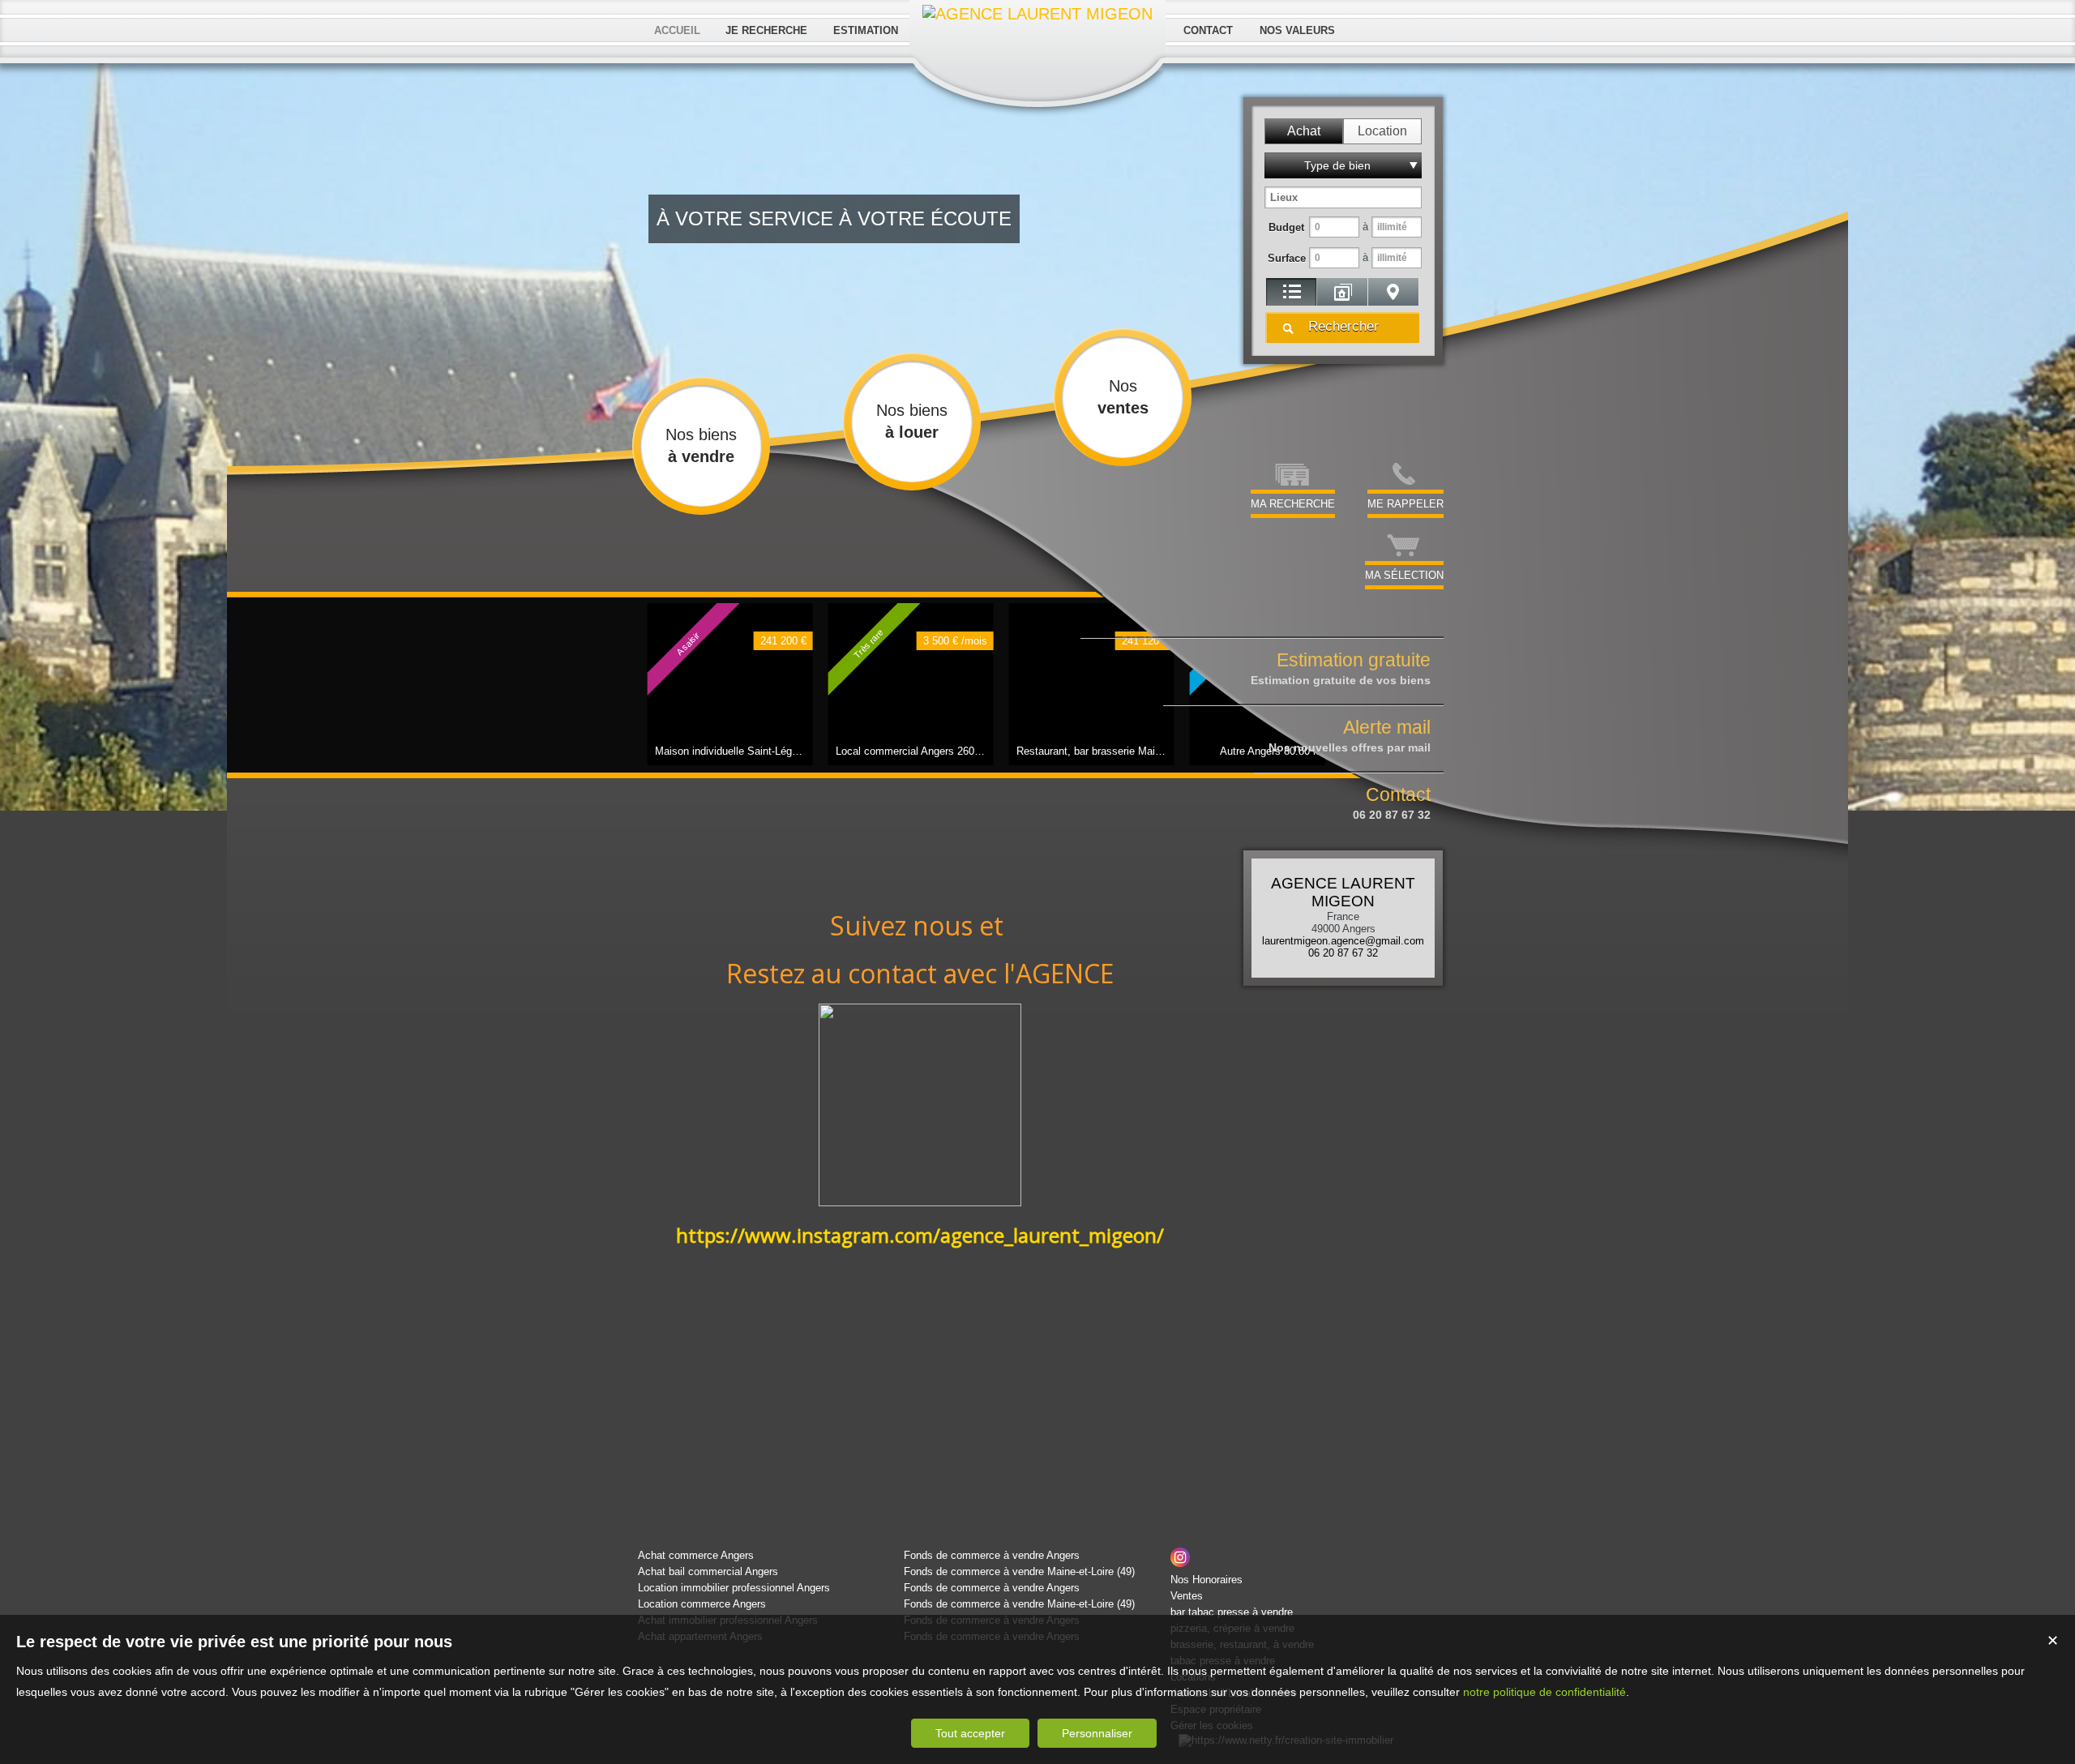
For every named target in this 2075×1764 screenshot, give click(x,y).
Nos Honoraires (1206, 1580)
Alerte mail (1350, 735)
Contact (1392, 803)
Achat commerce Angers (696, 1555)
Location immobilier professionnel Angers (734, 1588)
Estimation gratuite (1341, 668)
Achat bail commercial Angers (708, 1571)
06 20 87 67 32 (1343, 953)
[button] (1304, 131)
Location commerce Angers (702, 1604)
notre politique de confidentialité (1544, 1692)
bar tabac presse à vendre (1232, 1612)
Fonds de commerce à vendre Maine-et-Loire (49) (1019, 1571)
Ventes (1187, 1596)
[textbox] (1343, 197)
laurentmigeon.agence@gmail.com (1343, 941)
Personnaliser (1097, 1733)
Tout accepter (970, 1733)
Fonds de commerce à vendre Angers (992, 1555)
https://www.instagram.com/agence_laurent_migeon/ (920, 1235)
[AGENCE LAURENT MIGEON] (1037, 14)
